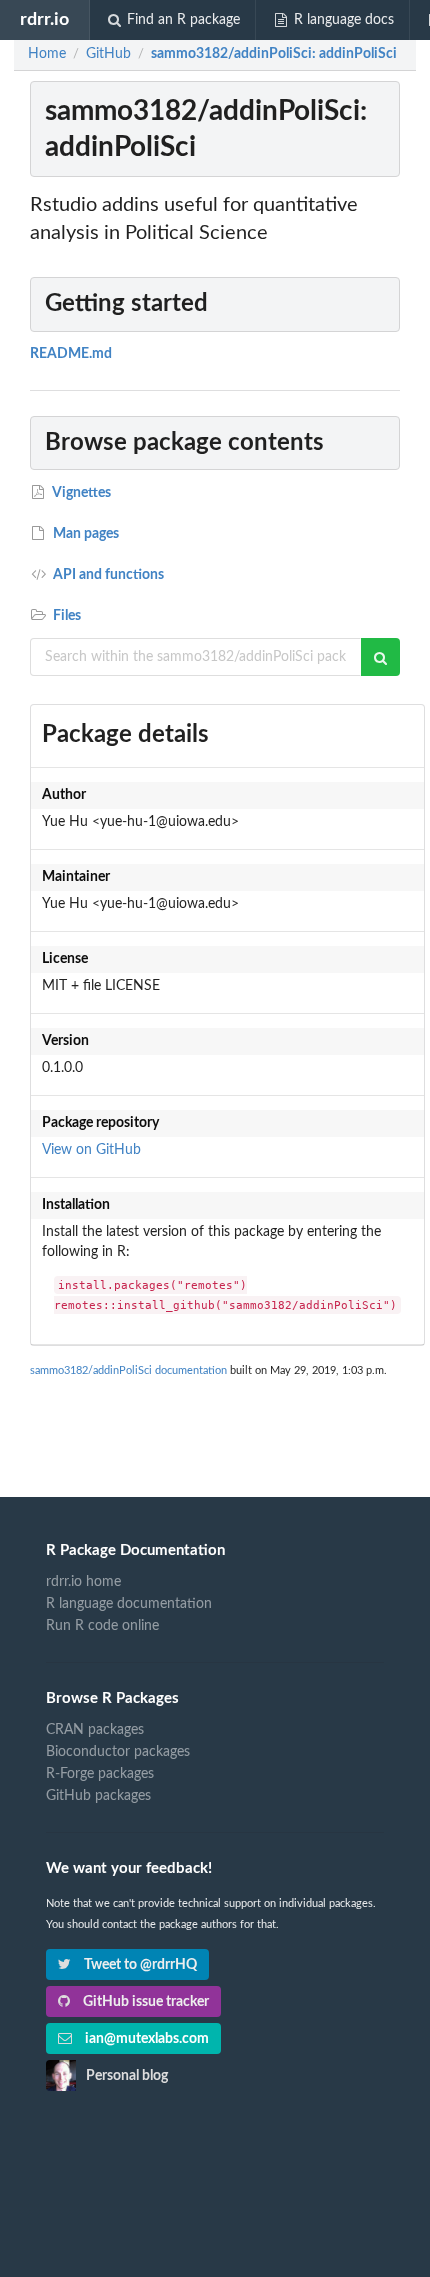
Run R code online (102, 1626)
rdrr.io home (83, 1582)
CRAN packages (95, 1730)
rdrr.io (44, 19)
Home (47, 54)
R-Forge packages (100, 1774)
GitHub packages (98, 1796)
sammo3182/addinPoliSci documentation (128, 1370)
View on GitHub (91, 1150)
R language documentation (129, 1604)
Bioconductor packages (118, 1752)
